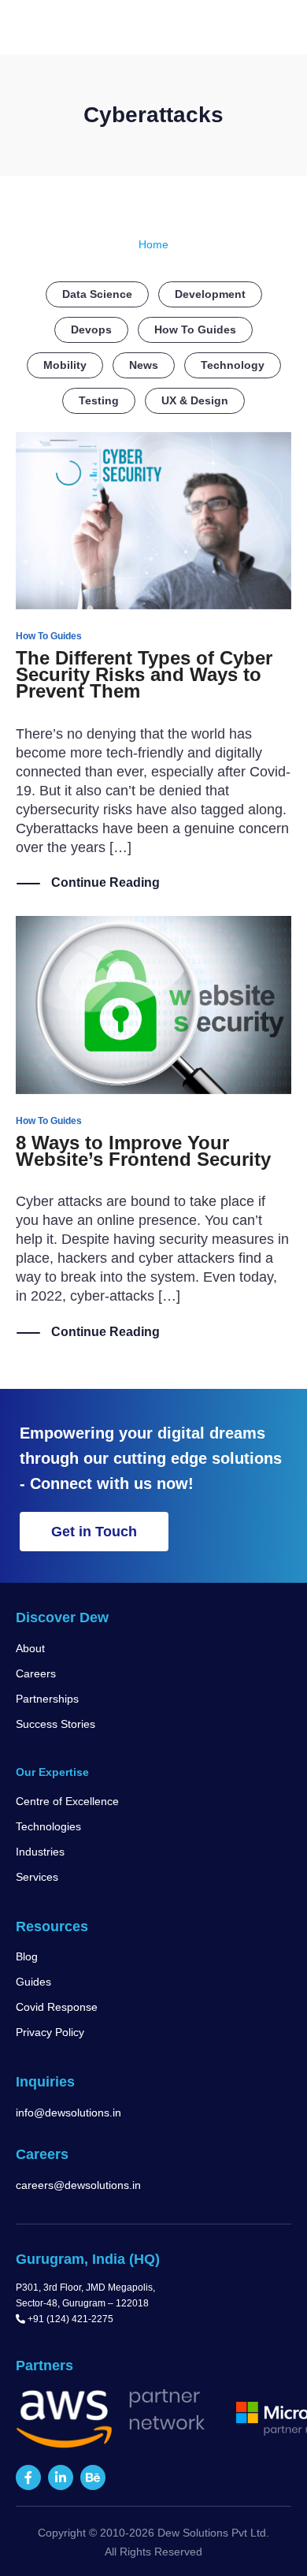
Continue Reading (105, 882)
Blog (27, 1956)
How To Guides (195, 329)
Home (153, 244)
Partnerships (47, 1699)
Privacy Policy (50, 2032)
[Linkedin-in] (61, 2477)
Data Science (97, 294)
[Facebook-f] (28, 2477)
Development (210, 294)
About (30, 1648)
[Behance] (93, 2477)
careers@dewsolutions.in (78, 2185)
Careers (36, 1673)
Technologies (48, 1826)
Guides (33, 1982)
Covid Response (57, 2007)
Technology (233, 365)
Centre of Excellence (67, 1801)
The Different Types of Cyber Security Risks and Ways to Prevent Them (144, 674)
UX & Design (195, 400)
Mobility (65, 365)
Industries (40, 1852)
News (144, 365)
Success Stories (55, 1724)
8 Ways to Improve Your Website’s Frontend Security (143, 1151)
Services (37, 1877)
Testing (99, 400)
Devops (91, 329)
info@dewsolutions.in (68, 2113)
